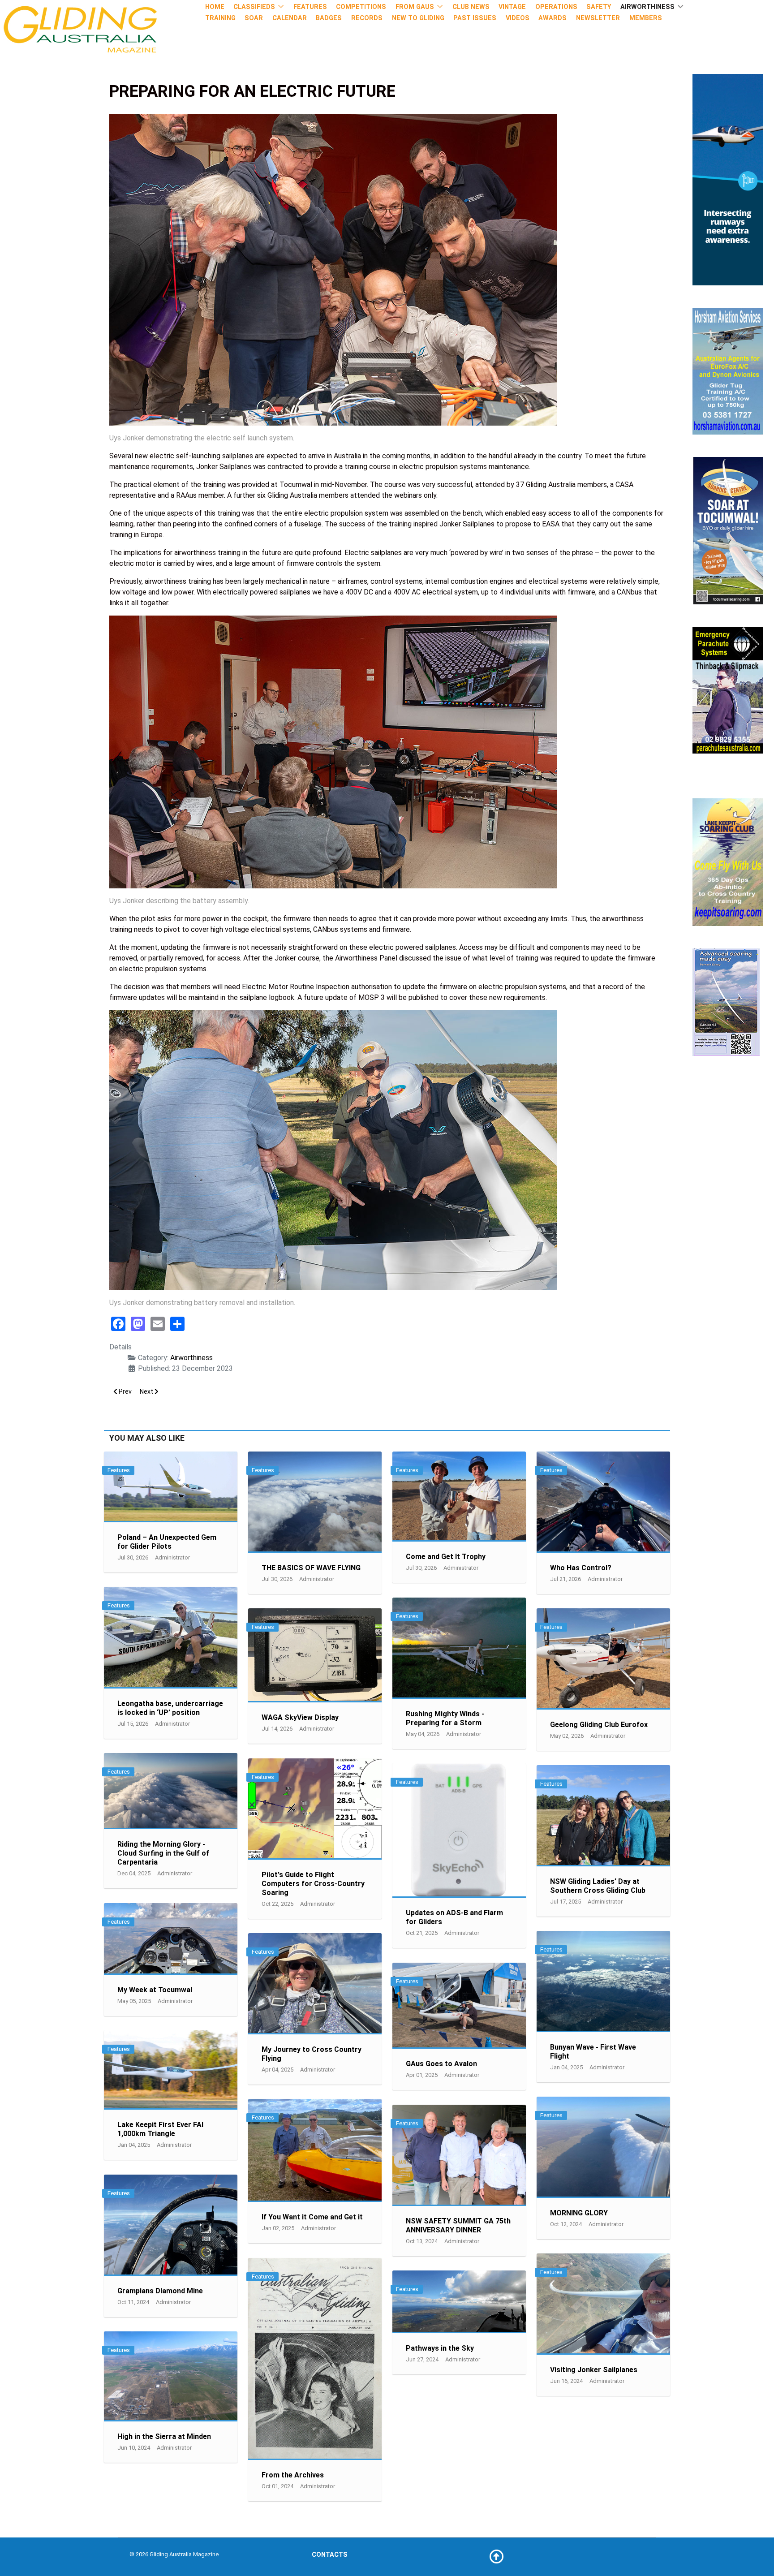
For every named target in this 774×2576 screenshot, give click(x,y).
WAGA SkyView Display (300, 1717)
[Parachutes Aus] (728, 690)
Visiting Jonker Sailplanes (594, 2370)
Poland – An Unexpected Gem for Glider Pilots (167, 1542)
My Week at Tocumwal (155, 1990)
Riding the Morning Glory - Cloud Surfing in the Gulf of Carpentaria (163, 1853)
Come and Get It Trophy (446, 1557)
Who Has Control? (581, 1568)
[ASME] (726, 1002)
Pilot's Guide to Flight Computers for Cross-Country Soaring (313, 1884)
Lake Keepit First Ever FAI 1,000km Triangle (160, 2129)
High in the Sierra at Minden (164, 2436)
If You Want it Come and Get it (312, 2217)
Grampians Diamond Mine (160, 2291)
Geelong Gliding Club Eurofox (599, 1725)
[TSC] (728, 530)
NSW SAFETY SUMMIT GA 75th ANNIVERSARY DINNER (458, 2225)
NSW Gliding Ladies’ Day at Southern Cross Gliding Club (598, 1886)
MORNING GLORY (579, 2213)
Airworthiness (191, 1358)
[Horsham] (728, 371)
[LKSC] (728, 862)
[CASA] (728, 179)
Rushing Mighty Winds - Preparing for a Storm (445, 1718)
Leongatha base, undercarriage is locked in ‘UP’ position (170, 1708)
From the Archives (293, 2475)
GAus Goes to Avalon (441, 2064)
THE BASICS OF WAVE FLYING (311, 1568)
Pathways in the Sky (440, 2348)
